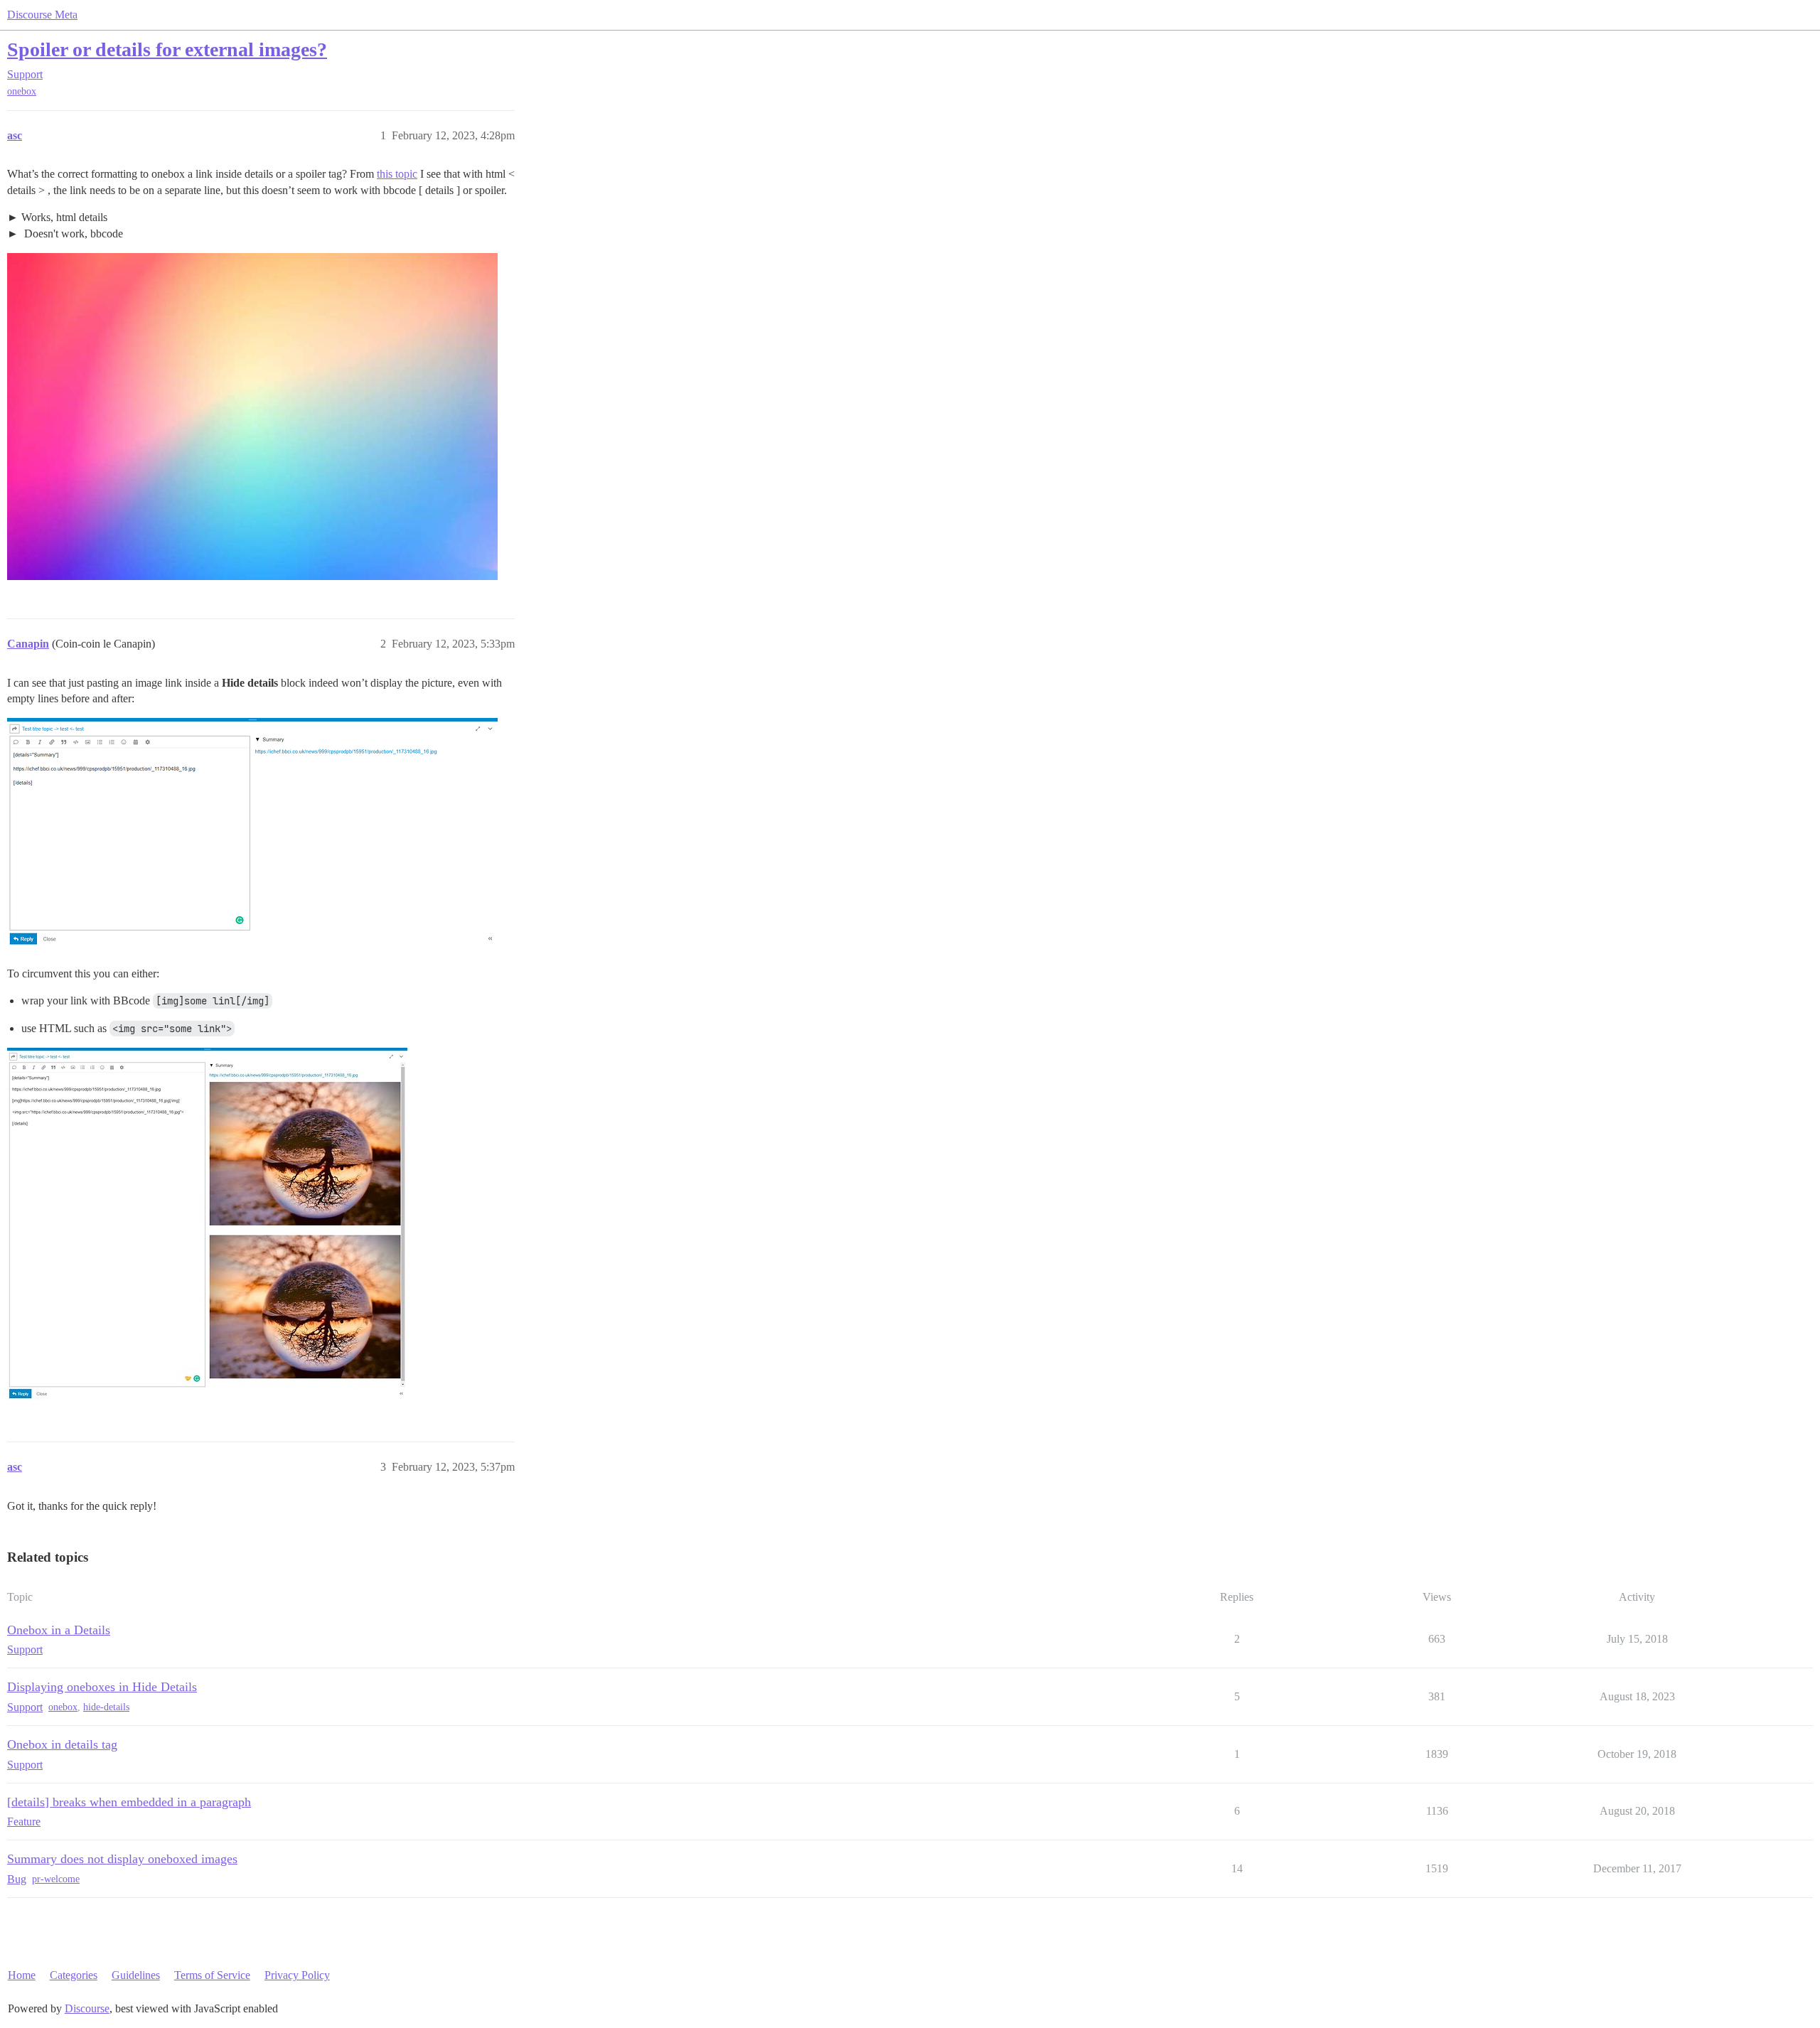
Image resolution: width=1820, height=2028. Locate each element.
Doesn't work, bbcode (72, 234)
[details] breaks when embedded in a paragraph (129, 1802)
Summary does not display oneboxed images (122, 1859)
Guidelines (136, 1975)
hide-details (106, 1707)
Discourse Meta (42, 15)
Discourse (87, 2008)
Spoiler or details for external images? (167, 49)
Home (22, 1975)
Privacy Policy (297, 1975)
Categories (74, 1975)
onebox (22, 91)
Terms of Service (212, 1975)
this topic (397, 174)
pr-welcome (56, 1879)
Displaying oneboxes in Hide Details (102, 1687)
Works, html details (64, 217)
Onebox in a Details (59, 1630)
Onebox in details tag (62, 1744)
